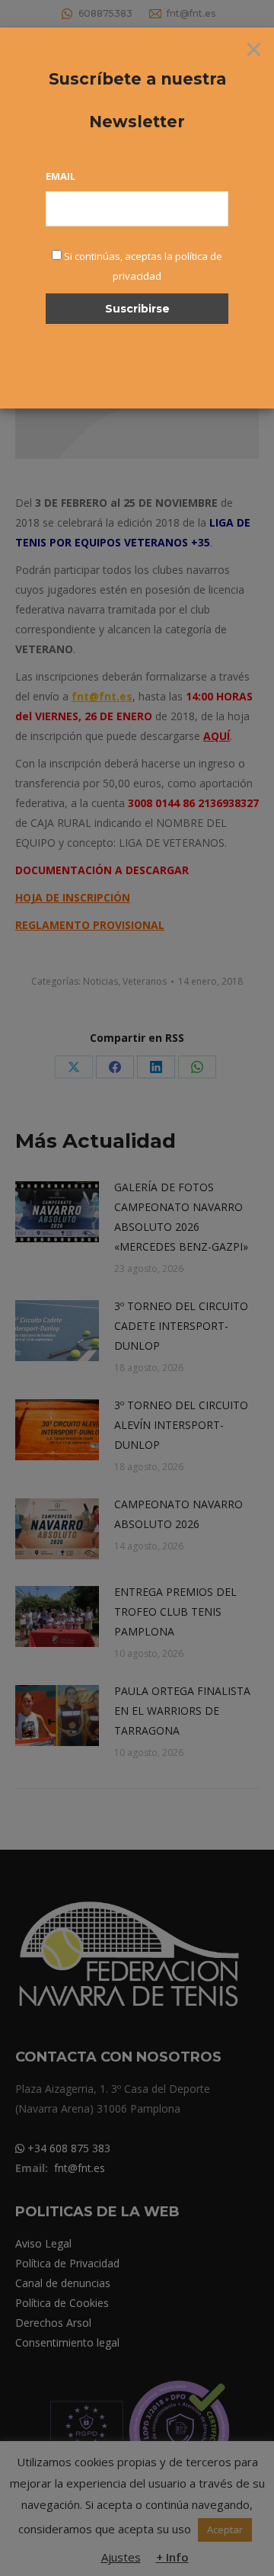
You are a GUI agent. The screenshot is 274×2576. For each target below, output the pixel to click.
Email (61, 176)
